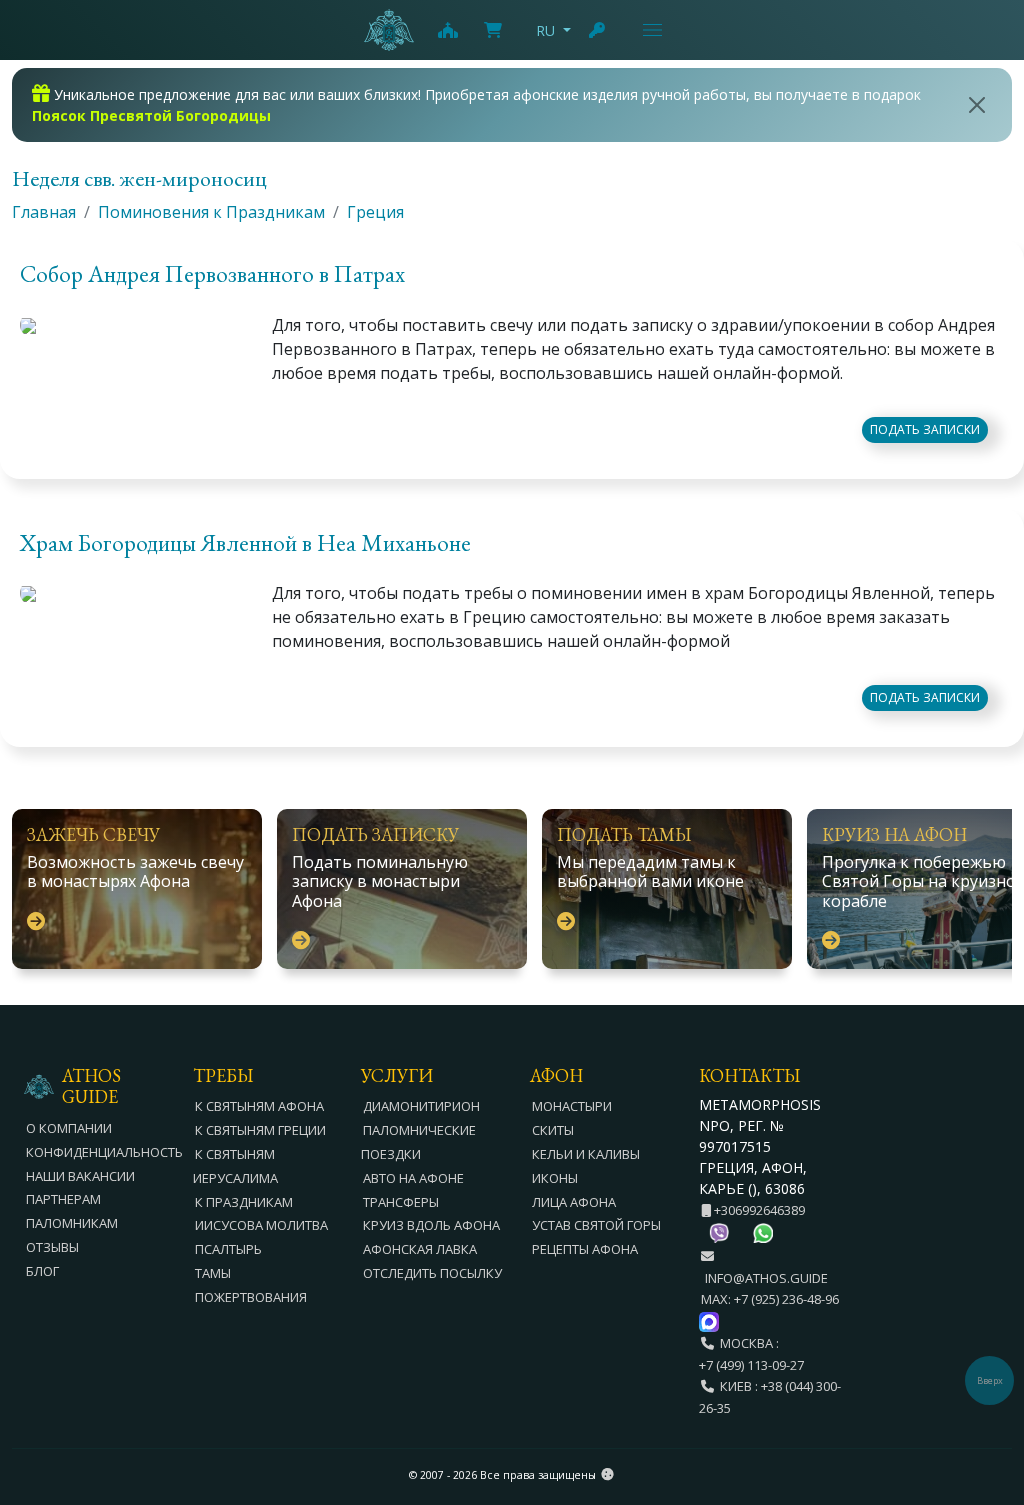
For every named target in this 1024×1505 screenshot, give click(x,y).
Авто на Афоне (413, 1178)
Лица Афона (574, 1202)
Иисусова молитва (261, 1225)
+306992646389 (758, 1210)
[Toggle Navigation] (652, 30)
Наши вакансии (80, 1176)
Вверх (990, 1380)
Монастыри (572, 1106)
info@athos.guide (766, 1278)
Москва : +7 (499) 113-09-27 (751, 1354)
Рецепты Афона (585, 1249)
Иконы (555, 1178)
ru (545, 30)
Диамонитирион (421, 1106)
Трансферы (401, 1202)
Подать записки (925, 429)
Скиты (553, 1130)
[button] (512, 278)
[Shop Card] (493, 30)
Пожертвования (251, 1297)
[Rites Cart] (447, 30)
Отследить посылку (432, 1273)
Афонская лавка (420, 1249)
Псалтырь (228, 1249)
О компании (69, 1128)
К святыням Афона (259, 1106)
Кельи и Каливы (586, 1154)
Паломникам (72, 1223)
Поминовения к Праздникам (211, 212)
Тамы (213, 1273)
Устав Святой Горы (596, 1225)
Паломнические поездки (418, 1142)
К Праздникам (244, 1202)
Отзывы (52, 1247)
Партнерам (63, 1199)
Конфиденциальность (104, 1152)
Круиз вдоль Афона (431, 1225)
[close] (977, 105)
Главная (44, 212)
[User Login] (598, 30)
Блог (42, 1271)
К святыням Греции (260, 1130)
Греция (375, 212)
